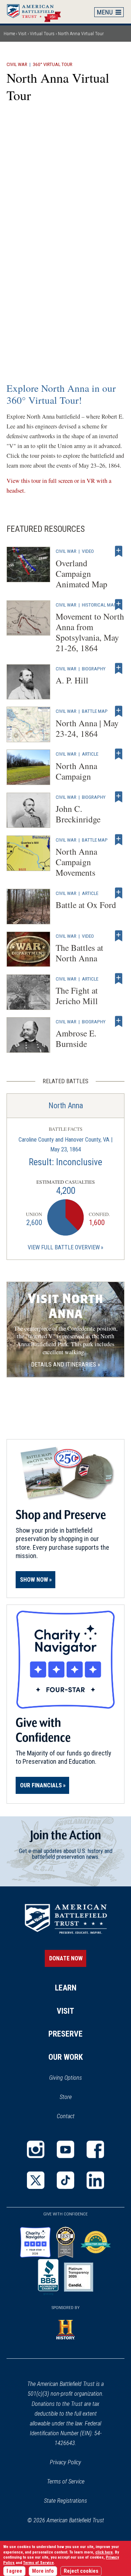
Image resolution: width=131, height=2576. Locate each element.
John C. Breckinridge (78, 814)
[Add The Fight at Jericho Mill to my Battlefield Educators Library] (119, 979)
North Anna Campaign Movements (76, 862)
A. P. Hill (72, 680)
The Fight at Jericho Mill (77, 996)
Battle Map (95, 711)
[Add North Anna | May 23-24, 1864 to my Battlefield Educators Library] (119, 711)
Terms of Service (66, 2481)
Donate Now (66, 1958)
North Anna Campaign (76, 771)
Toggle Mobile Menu (109, 12)
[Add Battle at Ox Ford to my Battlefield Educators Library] (119, 893)
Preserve (65, 2034)
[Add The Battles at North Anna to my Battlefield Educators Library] (119, 936)
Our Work (66, 2057)
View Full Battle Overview (64, 1247)
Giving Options (65, 2078)
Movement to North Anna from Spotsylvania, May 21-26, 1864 (90, 632)
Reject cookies (81, 2571)
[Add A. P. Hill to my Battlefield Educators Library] (119, 669)
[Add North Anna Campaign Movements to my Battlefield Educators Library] (119, 840)
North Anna (66, 1106)
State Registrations (65, 2501)
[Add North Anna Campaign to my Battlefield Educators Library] (119, 754)
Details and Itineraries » (65, 1365)
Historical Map (99, 605)
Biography (94, 669)
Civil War (17, 64)
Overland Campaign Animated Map (82, 574)
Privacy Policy (65, 2462)
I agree (14, 2571)
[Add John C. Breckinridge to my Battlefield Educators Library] (119, 797)
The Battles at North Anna (80, 953)
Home (37, 12)
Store (75, 2098)
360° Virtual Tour (53, 64)
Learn (66, 1988)
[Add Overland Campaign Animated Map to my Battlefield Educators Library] (119, 551)
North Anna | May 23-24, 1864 (87, 728)
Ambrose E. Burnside (76, 1038)
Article (90, 754)
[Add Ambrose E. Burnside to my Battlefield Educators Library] (119, 1022)
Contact (66, 2116)
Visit (22, 34)
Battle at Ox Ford (86, 905)
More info (43, 2571)
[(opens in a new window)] (36, 2149)
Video (88, 551)
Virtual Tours (42, 34)
